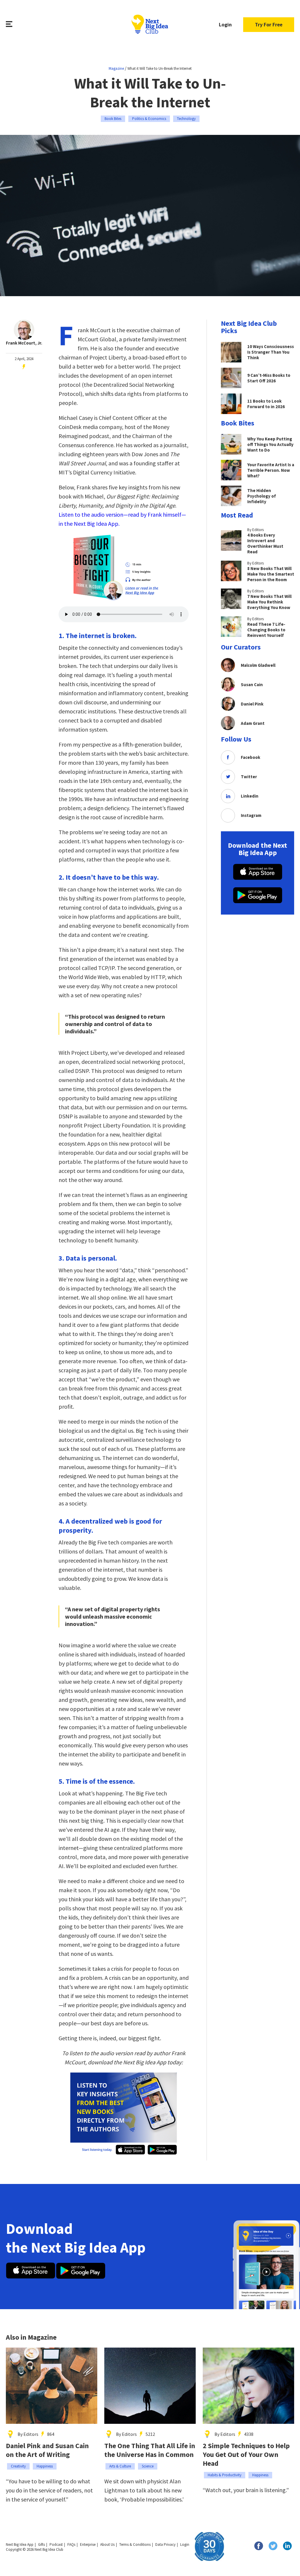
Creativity (18, 2466)
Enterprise (88, 2544)
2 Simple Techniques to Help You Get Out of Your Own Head (246, 2455)
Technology (186, 119)
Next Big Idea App (20, 2544)
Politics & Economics (149, 119)
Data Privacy (165, 2544)
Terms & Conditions (135, 2544)
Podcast (56, 2544)
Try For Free (269, 24)
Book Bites (113, 119)
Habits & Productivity (225, 2475)
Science (148, 2466)
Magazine (116, 68)
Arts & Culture (120, 2466)
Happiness (45, 2466)
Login (225, 24)
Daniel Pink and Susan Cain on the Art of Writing (47, 2450)
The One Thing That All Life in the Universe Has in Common (150, 2450)
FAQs (71, 2544)
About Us (107, 2544)
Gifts (41, 2544)
